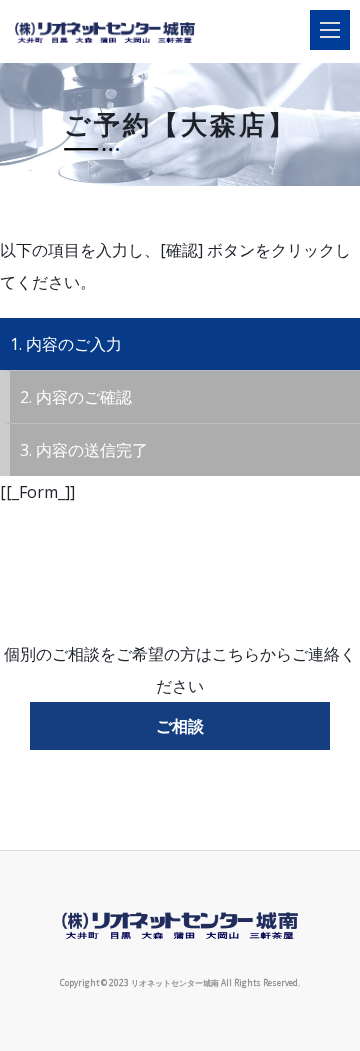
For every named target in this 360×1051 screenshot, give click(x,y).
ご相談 (180, 726)
